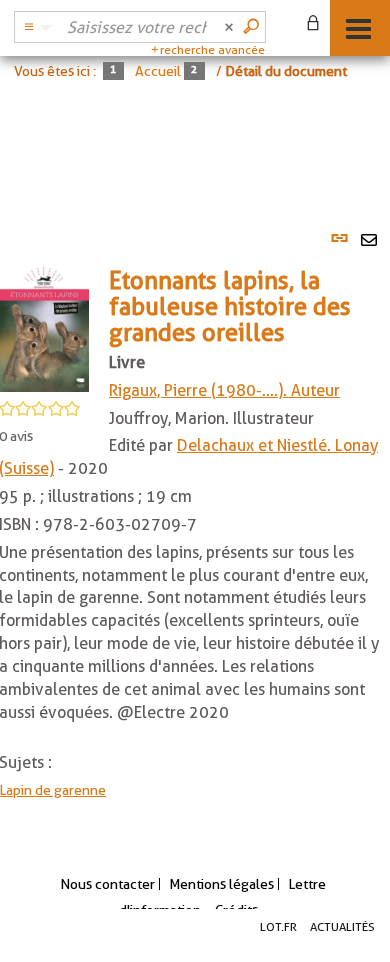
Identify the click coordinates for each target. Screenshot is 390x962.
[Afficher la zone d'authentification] (317, 25)
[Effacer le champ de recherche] (231, 27)
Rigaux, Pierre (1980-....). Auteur (224, 390)
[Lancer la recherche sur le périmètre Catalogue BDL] (253, 27)
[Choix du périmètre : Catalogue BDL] (35, 27)
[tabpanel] (195, 522)
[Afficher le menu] (358, 29)
